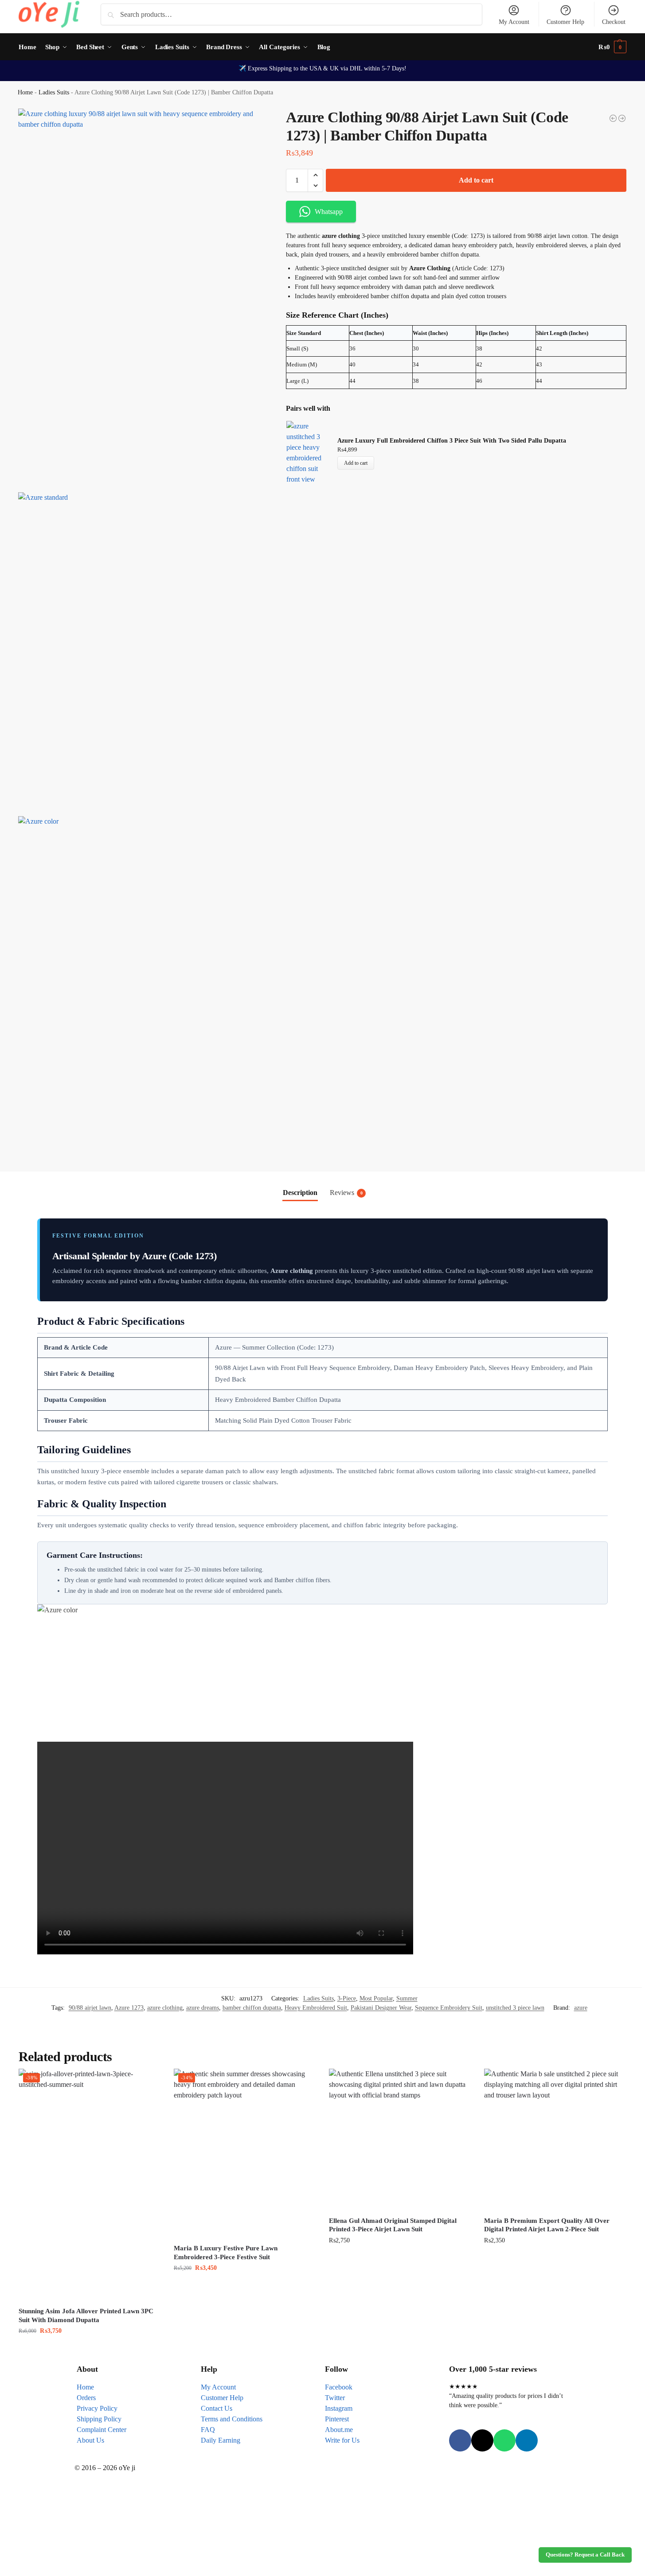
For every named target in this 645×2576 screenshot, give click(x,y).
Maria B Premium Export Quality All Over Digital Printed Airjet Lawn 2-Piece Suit (547, 2225)
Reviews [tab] (346, 1193)
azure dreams (203, 2008)
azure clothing (165, 2008)
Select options (400, 2259)
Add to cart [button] (90, 2349)
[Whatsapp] (504, 2440)
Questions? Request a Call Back (585, 2555)
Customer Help (565, 22)
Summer (407, 1998)
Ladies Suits (54, 92)
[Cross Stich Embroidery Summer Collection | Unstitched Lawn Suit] (613, 118)
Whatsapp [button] (329, 212)
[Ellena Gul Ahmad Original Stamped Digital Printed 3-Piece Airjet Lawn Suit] (400, 2140)
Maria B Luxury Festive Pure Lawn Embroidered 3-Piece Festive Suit (226, 2253)
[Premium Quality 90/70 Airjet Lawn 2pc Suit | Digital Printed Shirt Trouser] (622, 118)
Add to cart (476, 180)
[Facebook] (460, 2440)
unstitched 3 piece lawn (515, 2008)
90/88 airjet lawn (90, 2008)
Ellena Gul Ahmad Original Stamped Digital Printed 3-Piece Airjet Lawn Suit (393, 2225)
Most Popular (376, 1998)
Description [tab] (300, 1193)
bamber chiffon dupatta (252, 2008)
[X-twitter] (482, 2440)
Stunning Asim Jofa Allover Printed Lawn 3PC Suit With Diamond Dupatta (86, 2315)
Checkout (614, 22)
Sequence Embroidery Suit (449, 2008)
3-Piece (347, 1998)
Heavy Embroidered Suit (316, 2008)
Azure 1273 (129, 2008)
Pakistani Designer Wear (381, 2008)
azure (581, 2008)
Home (25, 92)
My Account (514, 22)
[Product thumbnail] (312, 453)
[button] (612, 47)
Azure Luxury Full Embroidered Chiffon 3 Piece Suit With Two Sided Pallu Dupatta (452, 441)
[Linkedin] (527, 2440)
